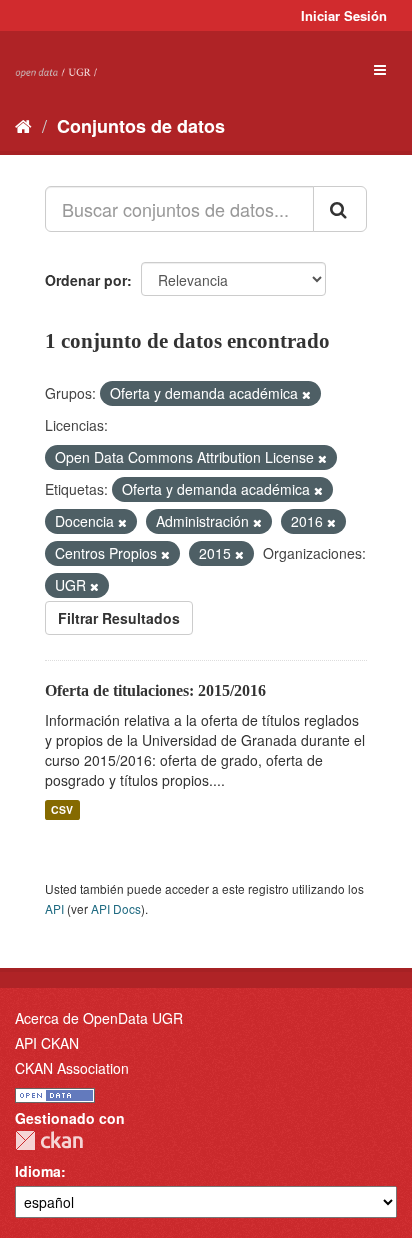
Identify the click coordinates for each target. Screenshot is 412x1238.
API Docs (116, 908)
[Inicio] (23, 125)
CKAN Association (72, 1068)
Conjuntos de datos (141, 126)
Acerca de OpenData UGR (99, 1018)
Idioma (38, 1171)
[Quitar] (306, 394)
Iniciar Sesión (344, 15)
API (54, 908)
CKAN (49, 1140)
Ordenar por (86, 280)
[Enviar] (340, 209)
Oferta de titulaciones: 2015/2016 (155, 690)
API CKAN (47, 1043)
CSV (62, 809)
